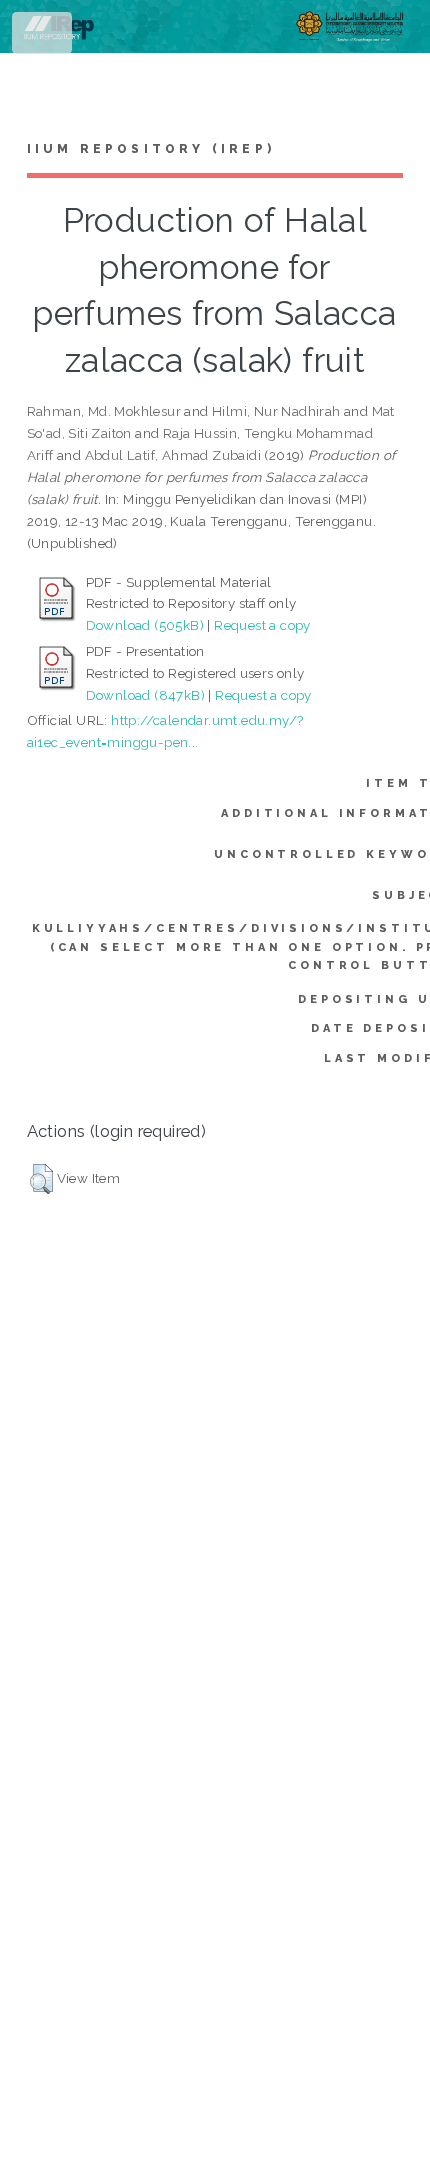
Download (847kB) (145, 695)
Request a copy (262, 625)
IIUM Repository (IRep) (151, 149)
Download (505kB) (145, 625)
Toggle (43, 37)
